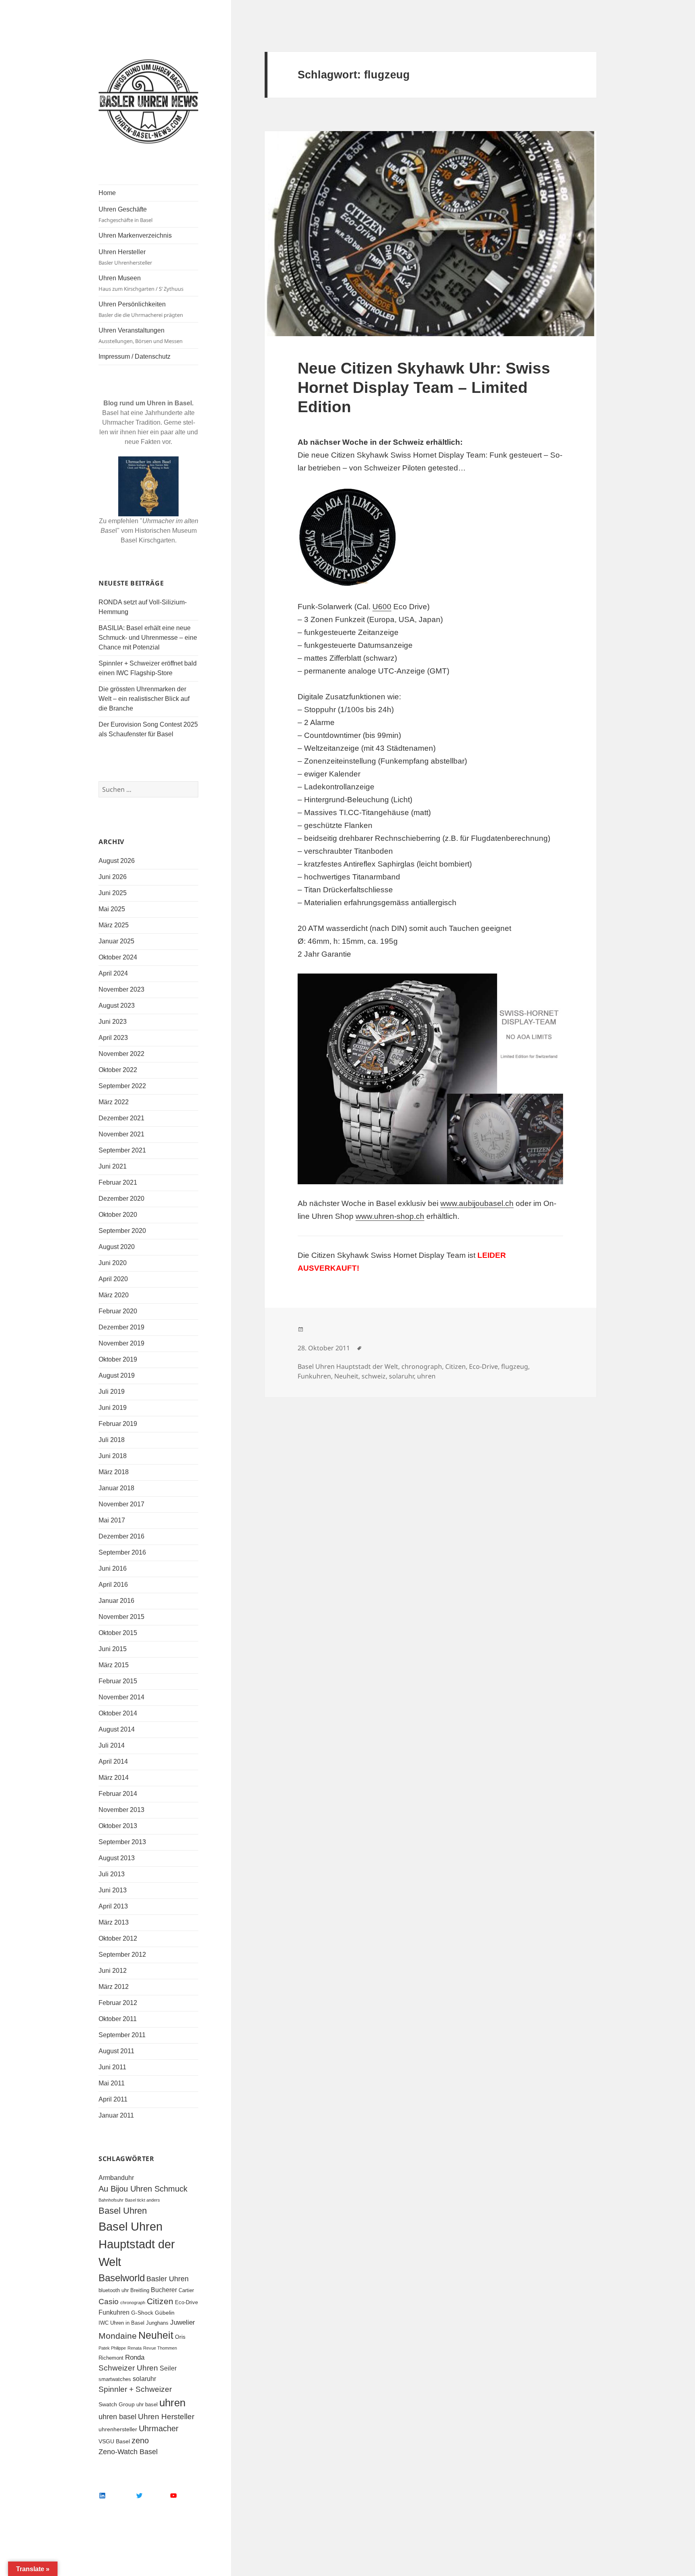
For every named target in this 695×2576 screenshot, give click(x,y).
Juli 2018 (112, 1440)
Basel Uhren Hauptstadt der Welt (137, 2244)
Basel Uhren (123, 2211)
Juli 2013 (112, 1874)
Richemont (111, 2358)
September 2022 (122, 1086)
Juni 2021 (113, 1166)
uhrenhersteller (118, 2429)
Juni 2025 (113, 893)
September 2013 (122, 1842)
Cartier (186, 2290)
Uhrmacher (159, 2428)
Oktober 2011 (118, 2019)
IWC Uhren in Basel (121, 2323)
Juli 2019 (112, 1392)
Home (107, 193)
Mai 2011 (112, 2083)
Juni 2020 (113, 1263)
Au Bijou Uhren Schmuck (143, 2189)
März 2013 (114, 1922)
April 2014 (113, 1761)
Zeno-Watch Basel (128, 2452)
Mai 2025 (112, 909)
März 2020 (114, 1295)
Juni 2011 (112, 2067)
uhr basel (147, 2405)
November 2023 (121, 989)
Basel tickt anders (143, 2200)
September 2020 (122, 1231)
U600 (382, 607)
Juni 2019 (113, 1408)
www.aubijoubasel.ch (477, 1203)
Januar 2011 (116, 2115)
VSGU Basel (114, 2441)
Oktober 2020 (118, 1215)
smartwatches (115, 2379)
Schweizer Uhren (128, 2368)
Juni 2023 (113, 1022)
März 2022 (114, 1102)
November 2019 (121, 1343)
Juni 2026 (113, 877)
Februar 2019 (118, 1424)
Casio (109, 2302)
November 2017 (121, 1504)
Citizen (160, 2301)
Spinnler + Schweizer (135, 2389)
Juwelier (183, 2322)
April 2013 (113, 1906)
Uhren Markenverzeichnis (135, 235)
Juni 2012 (113, 1971)
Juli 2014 (112, 1745)
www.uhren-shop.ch (390, 1216)
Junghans (157, 2323)
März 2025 (114, 925)
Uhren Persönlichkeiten (141, 310)
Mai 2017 (112, 1520)
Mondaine (118, 2336)
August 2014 (117, 1729)
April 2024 (113, 973)
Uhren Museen (141, 283)
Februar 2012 (118, 2003)
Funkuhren (114, 2312)
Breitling (140, 2290)
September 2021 (122, 1150)
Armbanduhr (116, 2178)
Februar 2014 (118, 1794)
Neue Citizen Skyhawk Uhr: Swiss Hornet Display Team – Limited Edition (424, 387)
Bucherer (164, 2290)
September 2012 (122, 1955)
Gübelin (165, 2313)
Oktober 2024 (118, 957)
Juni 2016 (113, 1568)
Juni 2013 (113, 1890)
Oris (180, 2337)
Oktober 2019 (118, 1359)
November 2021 (121, 1134)
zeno (140, 2440)
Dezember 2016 (121, 1536)
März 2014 (114, 1778)
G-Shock (142, 2313)
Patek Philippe (112, 2348)
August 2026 (117, 861)
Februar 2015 (118, 1681)
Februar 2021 (118, 1182)
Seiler (168, 2368)
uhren (172, 2403)
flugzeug (515, 1366)
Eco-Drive (186, 2303)
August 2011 (116, 2051)
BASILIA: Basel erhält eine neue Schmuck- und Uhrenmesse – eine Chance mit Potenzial (148, 638)
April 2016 (113, 1585)
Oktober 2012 (118, 1938)
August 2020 (117, 1247)
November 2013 (121, 1810)
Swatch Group (117, 2404)
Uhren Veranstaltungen (141, 336)
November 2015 (121, 1617)
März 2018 (114, 1472)
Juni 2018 (113, 1456)
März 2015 (114, 1665)
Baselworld (122, 2278)
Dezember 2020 (121, 1199)
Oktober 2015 (118, 1633)
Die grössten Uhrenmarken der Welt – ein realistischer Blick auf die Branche (144, 699)
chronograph (133, 2303)
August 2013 (117, 1858)
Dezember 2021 (121, 1118)
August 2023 (117, 1006)
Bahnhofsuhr (111, 2200)
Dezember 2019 (121, 1327)
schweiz (374, 1376)
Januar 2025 (116, 941)
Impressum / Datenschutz (135, 356)
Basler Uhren (168, 2279)
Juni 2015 (113, 1649)
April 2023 (113, 1038)
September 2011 (122, 2035)
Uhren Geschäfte (125, 215)
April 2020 (113, 1279)
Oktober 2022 (118, 1070)
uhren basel (117, 2417)
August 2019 (117, 1375)
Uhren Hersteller (125, 257)
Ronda (135, 2357)
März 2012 (114, 1987)
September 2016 (122, 1552)
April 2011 (113, 2099)
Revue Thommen (160, 2348)
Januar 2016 (116, 1601)
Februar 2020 (118, 1311)
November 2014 (121, 1697)
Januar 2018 (116, 1488)
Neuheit (156, 2335)
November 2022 (121, 1054)
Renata (135, 2348)
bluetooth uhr (114, 2290)
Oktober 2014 (118, 1713)
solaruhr (144, 2379)
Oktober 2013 (118, 1826)
